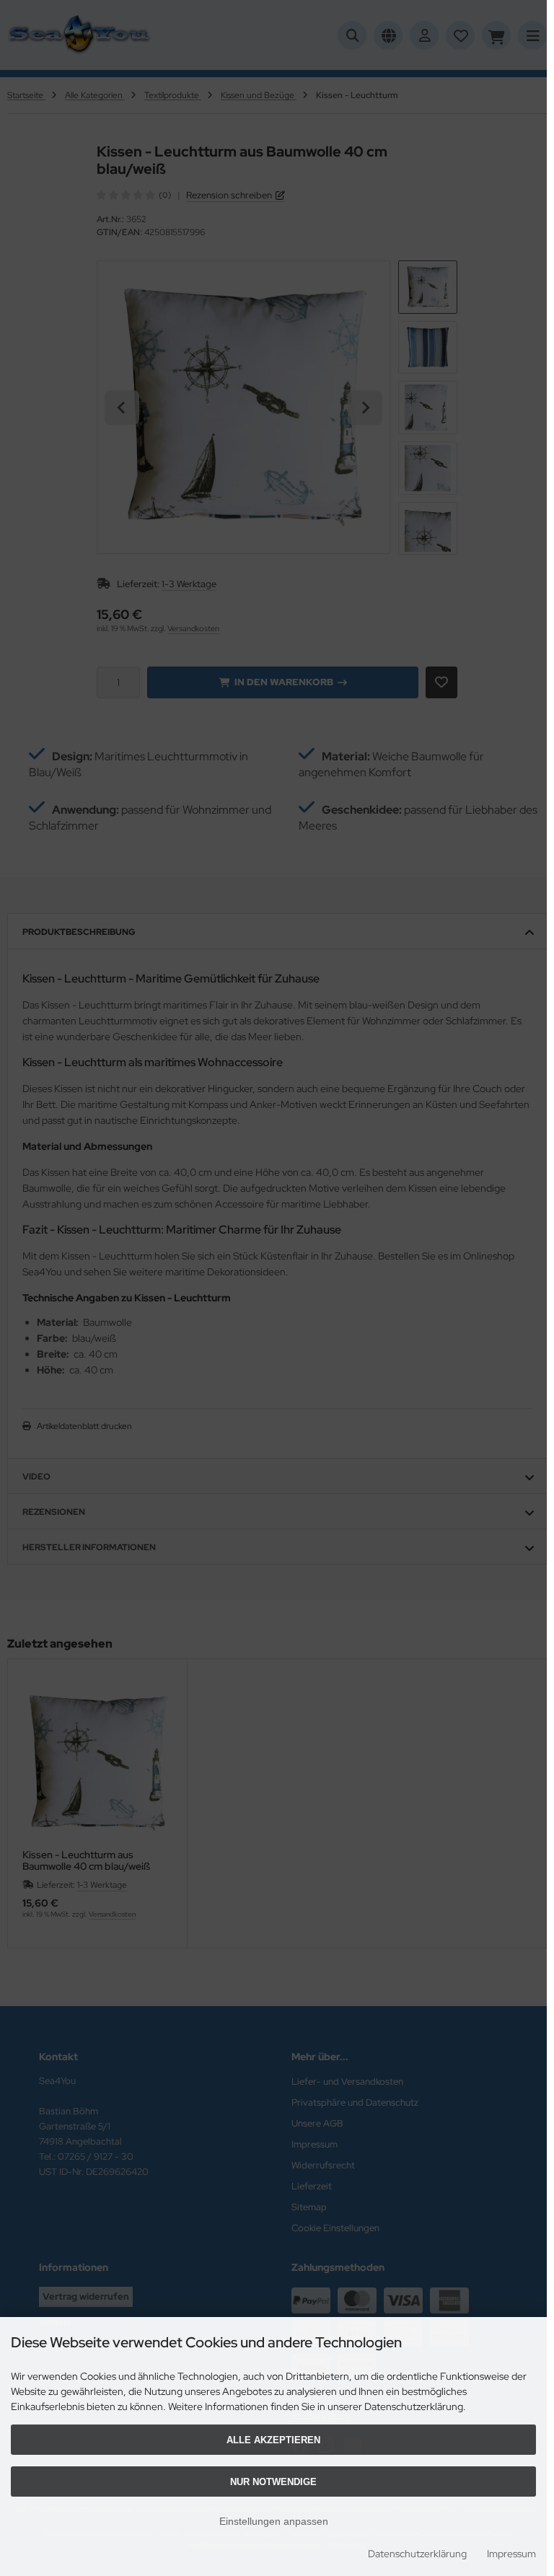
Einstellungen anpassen (274, 2521)
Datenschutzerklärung (417, 2554)
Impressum (511, 2554)
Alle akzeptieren (273, 2440)
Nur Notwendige (273, 2482)
